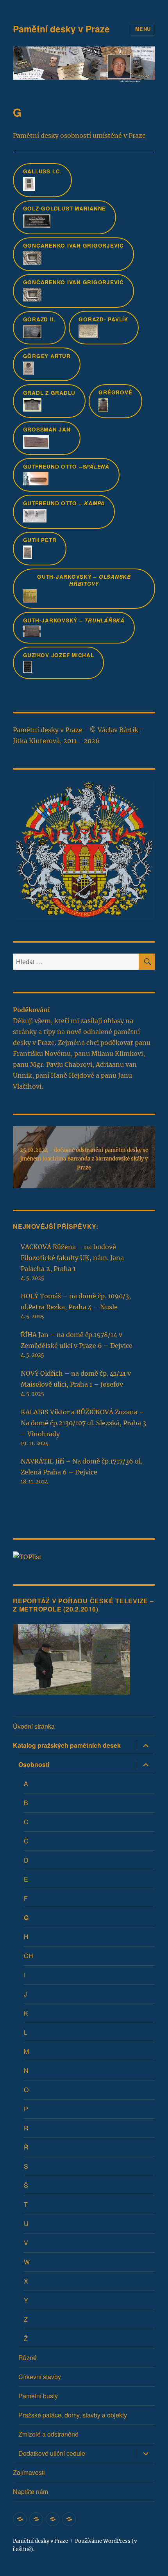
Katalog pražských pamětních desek (67, 1745)
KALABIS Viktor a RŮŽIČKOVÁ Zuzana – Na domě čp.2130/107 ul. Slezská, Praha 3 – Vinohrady (83, 1423)
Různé (28, 2358)
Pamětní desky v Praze (61, 29)
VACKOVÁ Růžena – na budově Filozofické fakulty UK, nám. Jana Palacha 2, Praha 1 (72, 1258)
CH (29, 1956)
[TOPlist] (27, 1556)
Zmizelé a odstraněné (48, 2434)
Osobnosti (34, 1764)
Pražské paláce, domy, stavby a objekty (73, 2415)
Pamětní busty (38, 2396)
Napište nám (30, 2491)
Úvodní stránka (34, 1726)
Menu (143, 29)
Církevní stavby (40, 2377)
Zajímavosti (29, 2472)
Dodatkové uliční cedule (52, 2453)
